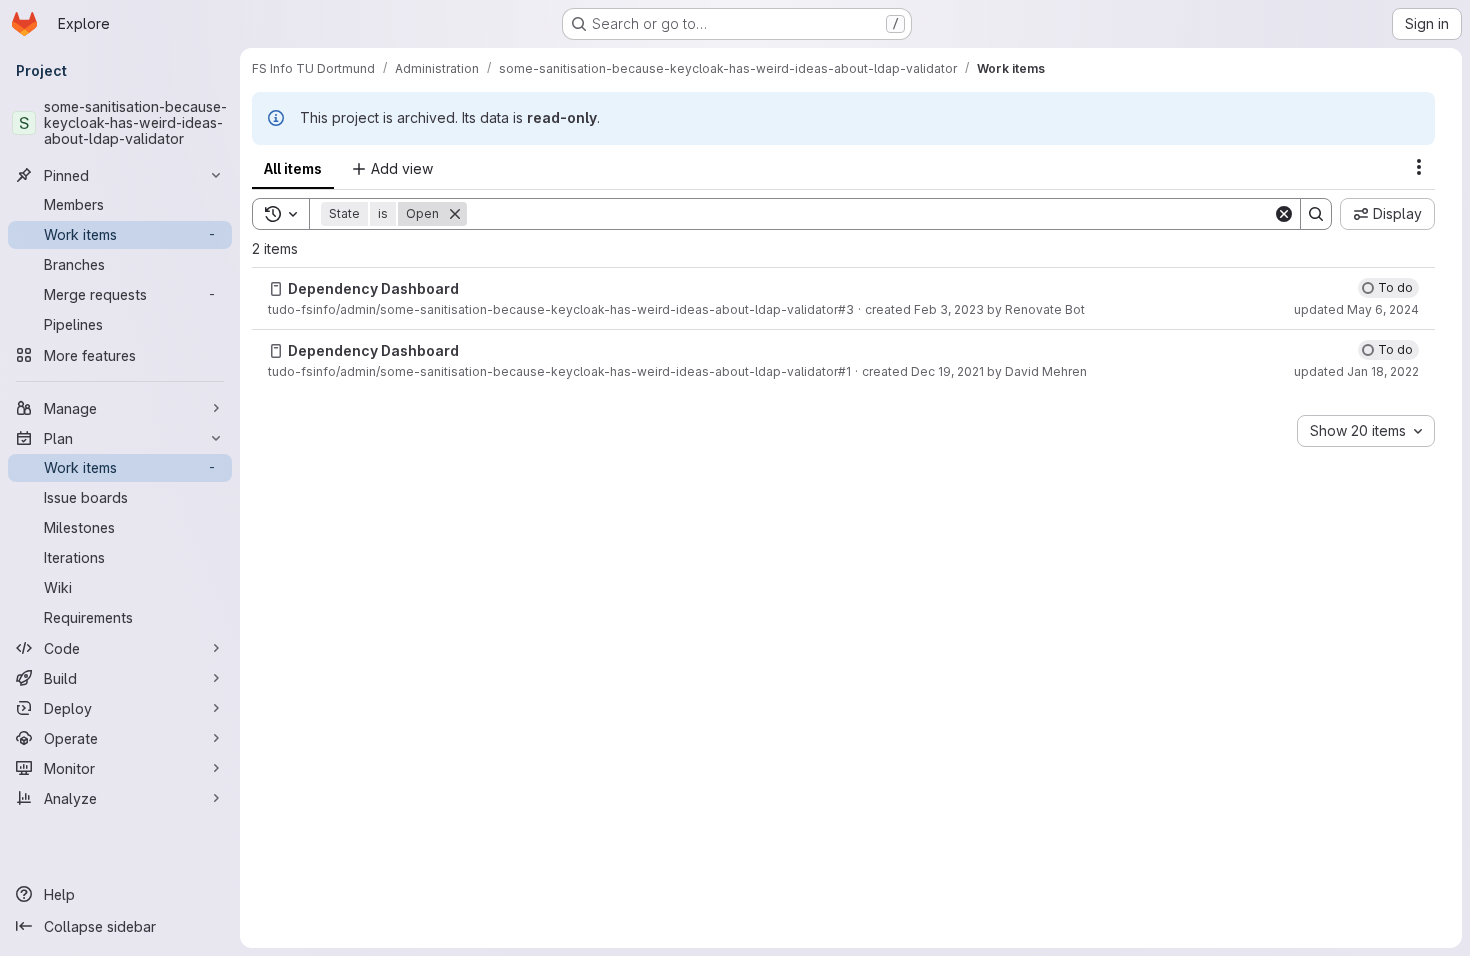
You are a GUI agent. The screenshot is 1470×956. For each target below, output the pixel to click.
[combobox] (1366, 431)
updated (1356, 309)
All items (293, 168)
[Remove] (455, 214)
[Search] (1316, 214)
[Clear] (1284, 214)
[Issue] (276, 289)
